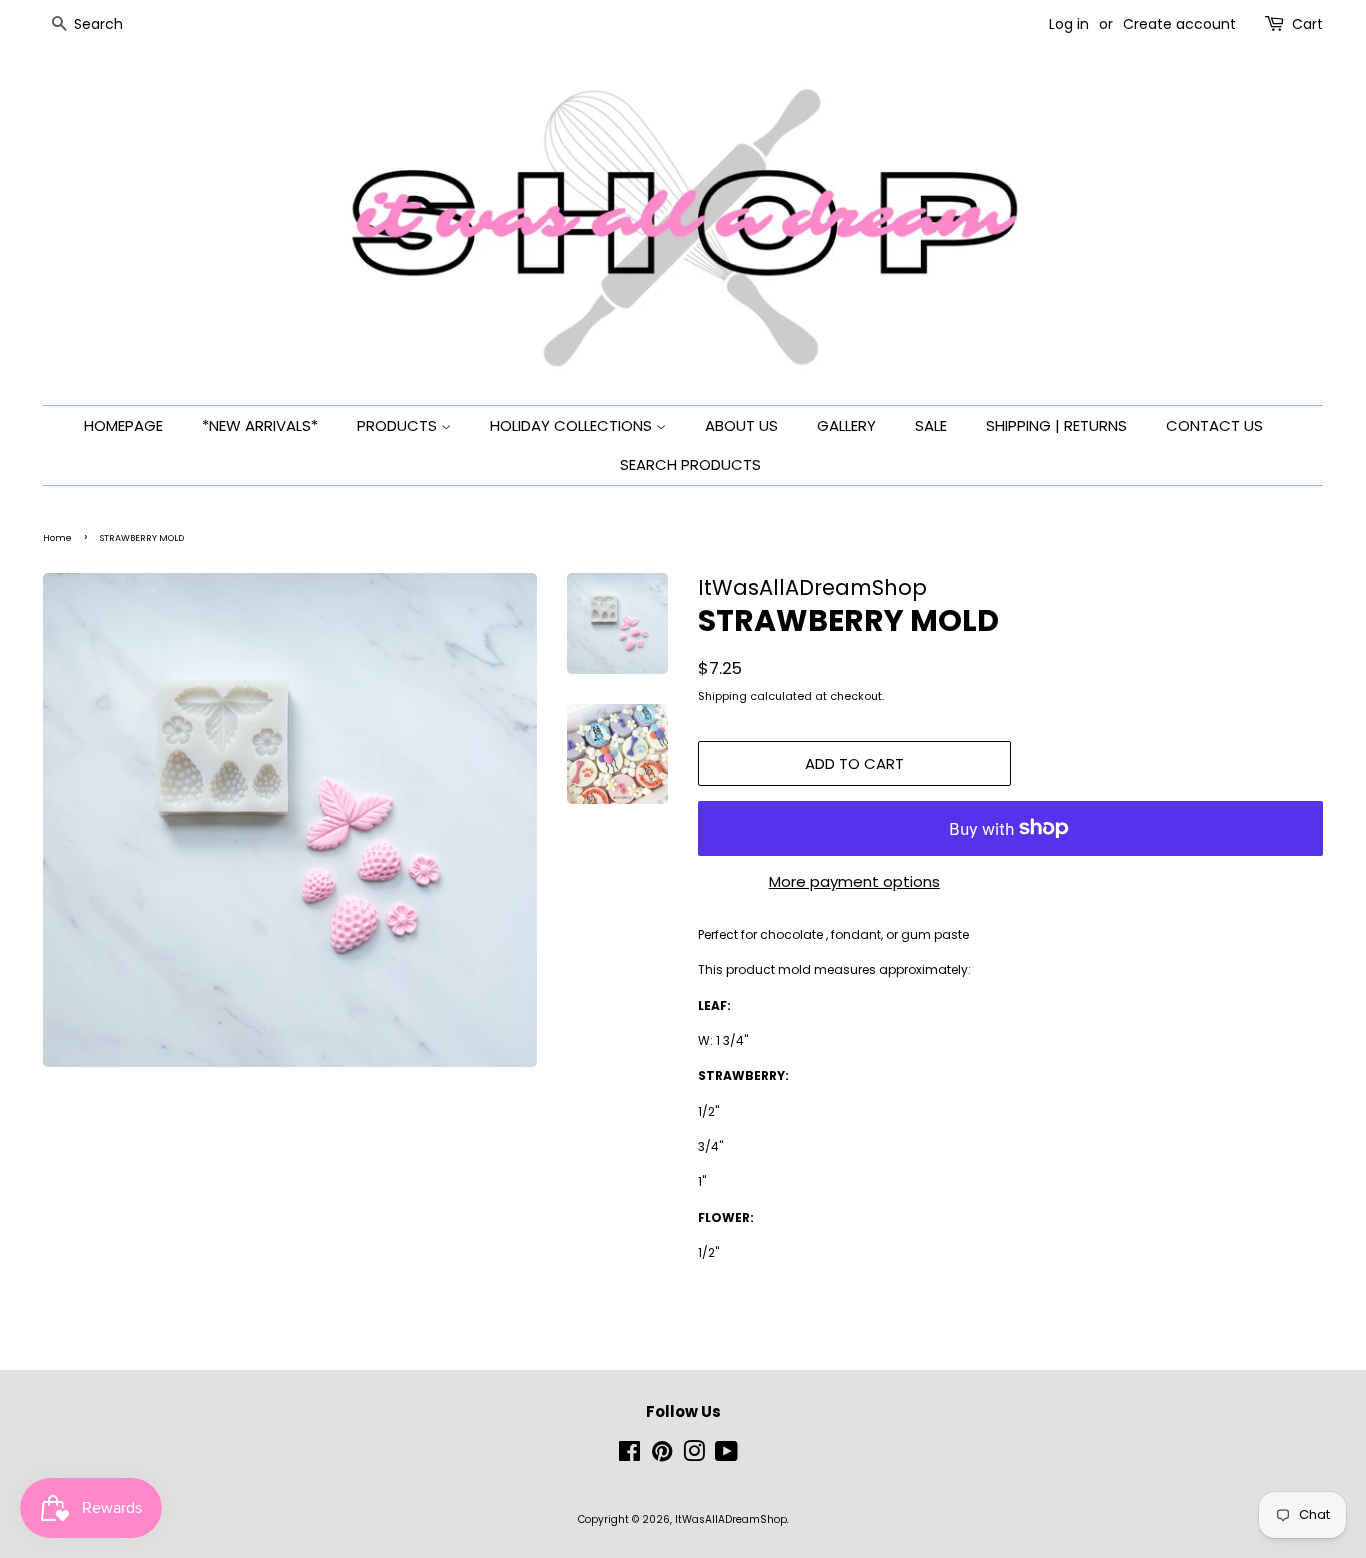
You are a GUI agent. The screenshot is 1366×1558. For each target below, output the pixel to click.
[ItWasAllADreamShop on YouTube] (726, 1456)
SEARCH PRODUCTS (690, 464)
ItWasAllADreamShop (731, 1519)
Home (57, 538)
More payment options (854, 881)
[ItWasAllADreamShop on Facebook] (629, 1456)
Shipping (722, 696)
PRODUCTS (399, 425)
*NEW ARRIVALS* (260, 425)
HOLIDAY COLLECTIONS (573, 425)
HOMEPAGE (123, 425)
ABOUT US (741, 425)
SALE (931, 425)
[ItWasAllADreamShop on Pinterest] (662, 1456)
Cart (1307, 24)
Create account (1179, 24)
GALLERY (846, 425)
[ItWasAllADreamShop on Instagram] (694, 1456)
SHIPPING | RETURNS (1056, 425)
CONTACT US (1214, 425)
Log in (1069, 24)
